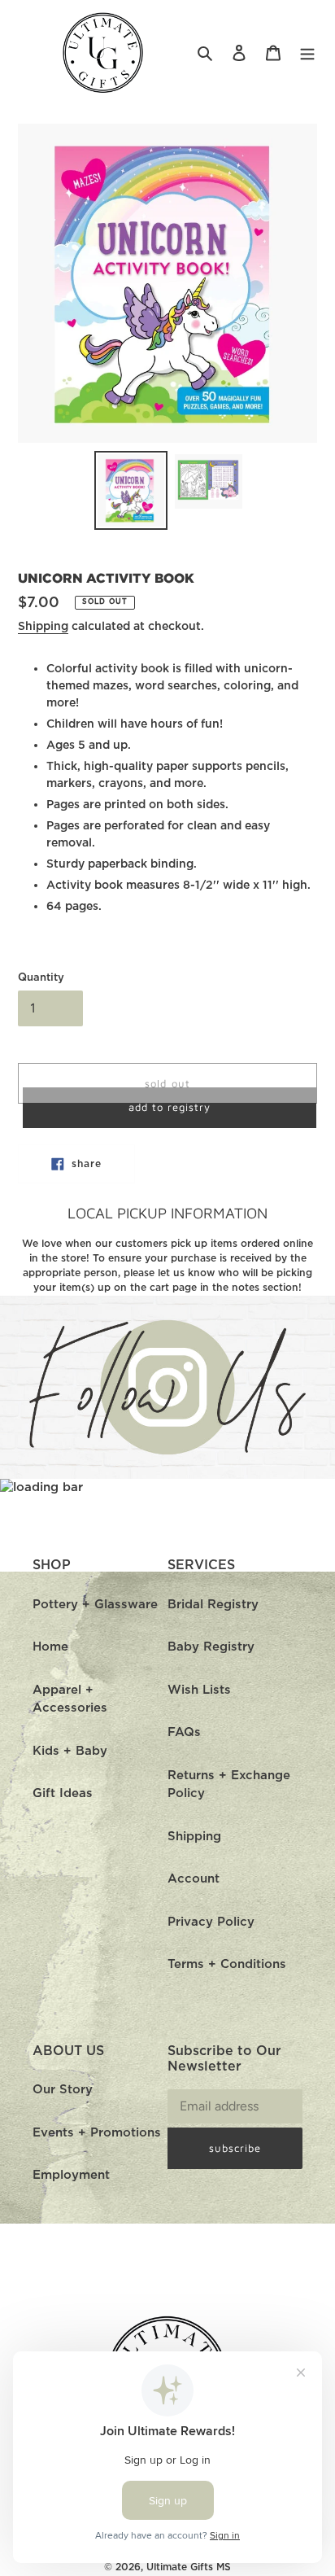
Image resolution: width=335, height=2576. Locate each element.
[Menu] (307, 53)
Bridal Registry (213, 1605)
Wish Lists (199, 1690)
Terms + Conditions (227, 1964)
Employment (71, 2175)
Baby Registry (211, 1647)
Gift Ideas (63, 1793)
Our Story (63, 2090)
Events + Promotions (97, 2133)
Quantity (41, 978)
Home (50, 1647)
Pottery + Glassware (95, 1605)
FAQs (184, 1732)
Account (194, 1879)
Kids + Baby (70, 1751)
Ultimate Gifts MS (189, 2567)
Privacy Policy (211, 1922)
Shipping (43, 627)
